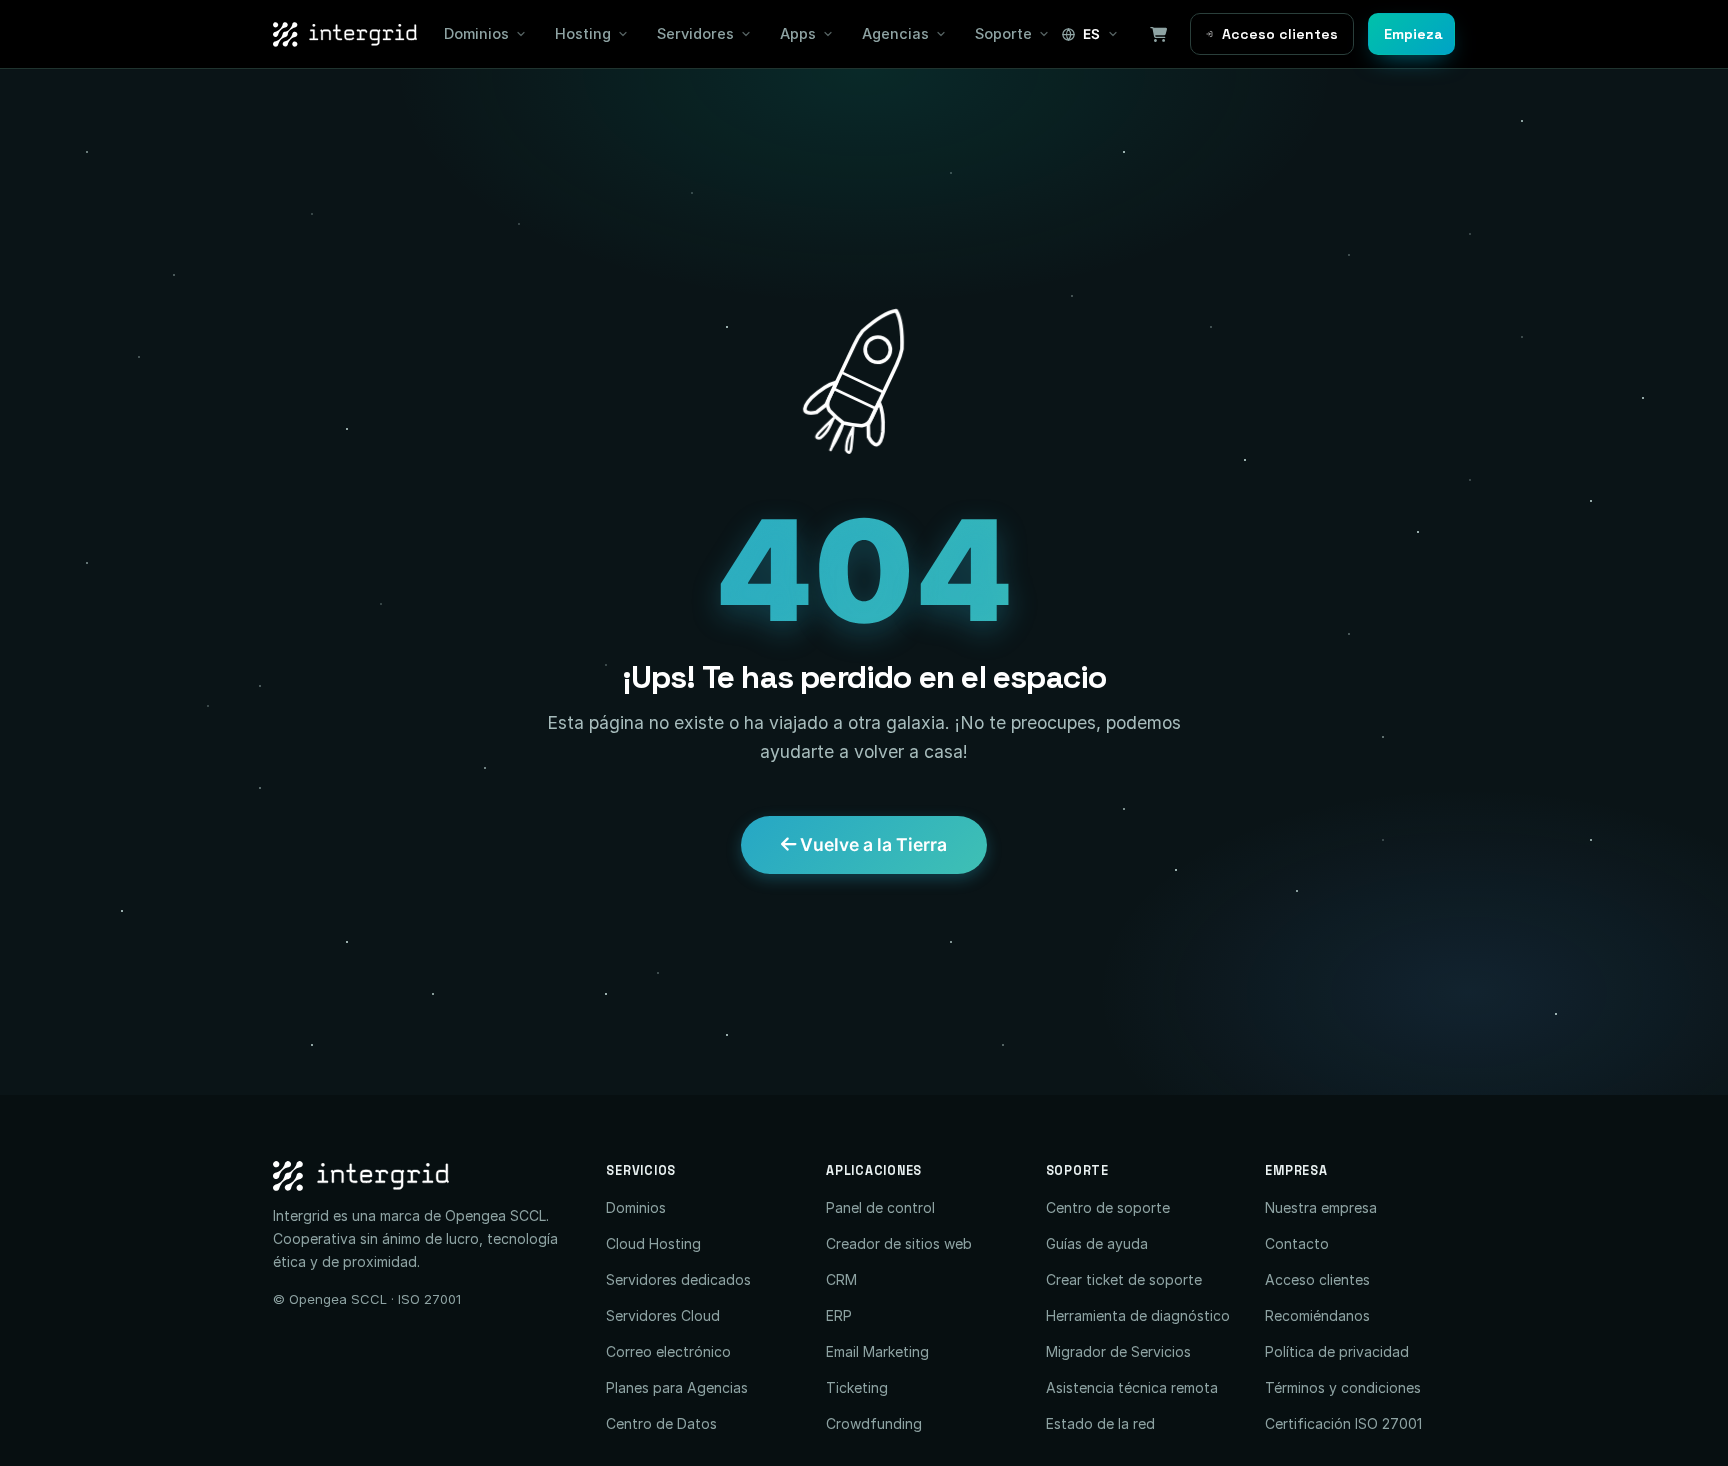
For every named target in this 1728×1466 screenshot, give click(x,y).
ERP (839, 1315)
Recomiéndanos (1317, 1315)
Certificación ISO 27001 (1343, 1423)
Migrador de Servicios (1118, 1351)
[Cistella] (1159, 34)
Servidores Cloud (663, 1315)
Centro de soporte (1108, 1207)
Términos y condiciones (1343, 1387)
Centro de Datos (661, 1423)
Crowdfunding (874, 1423)
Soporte (1003, 33)
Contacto (1297, 1243)
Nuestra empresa (1321, 1207)
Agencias (895, 33)
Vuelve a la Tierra (871, 844)
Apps (798, 33)
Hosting (583, 33)
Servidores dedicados (678, 1279)
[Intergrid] (424, 1176)
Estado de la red (1100, 1423)
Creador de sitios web (899, 1243)
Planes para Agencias (677, 1387)
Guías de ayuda (1097, 1243)
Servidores (695, 33)
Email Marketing (877, 1351)
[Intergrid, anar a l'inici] (345, 34)
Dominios (476, 33)
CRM (841, 1279)
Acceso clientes (1280, 34)
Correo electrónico (668, 1351)
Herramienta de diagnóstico (1138, 1315)
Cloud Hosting (653, 1243)
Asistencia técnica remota (1132, 1387)
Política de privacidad (1337, 1351)
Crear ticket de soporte (1124, 1279)
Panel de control (880, 1207)
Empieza (1413, 34)
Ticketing (857, 1387)
